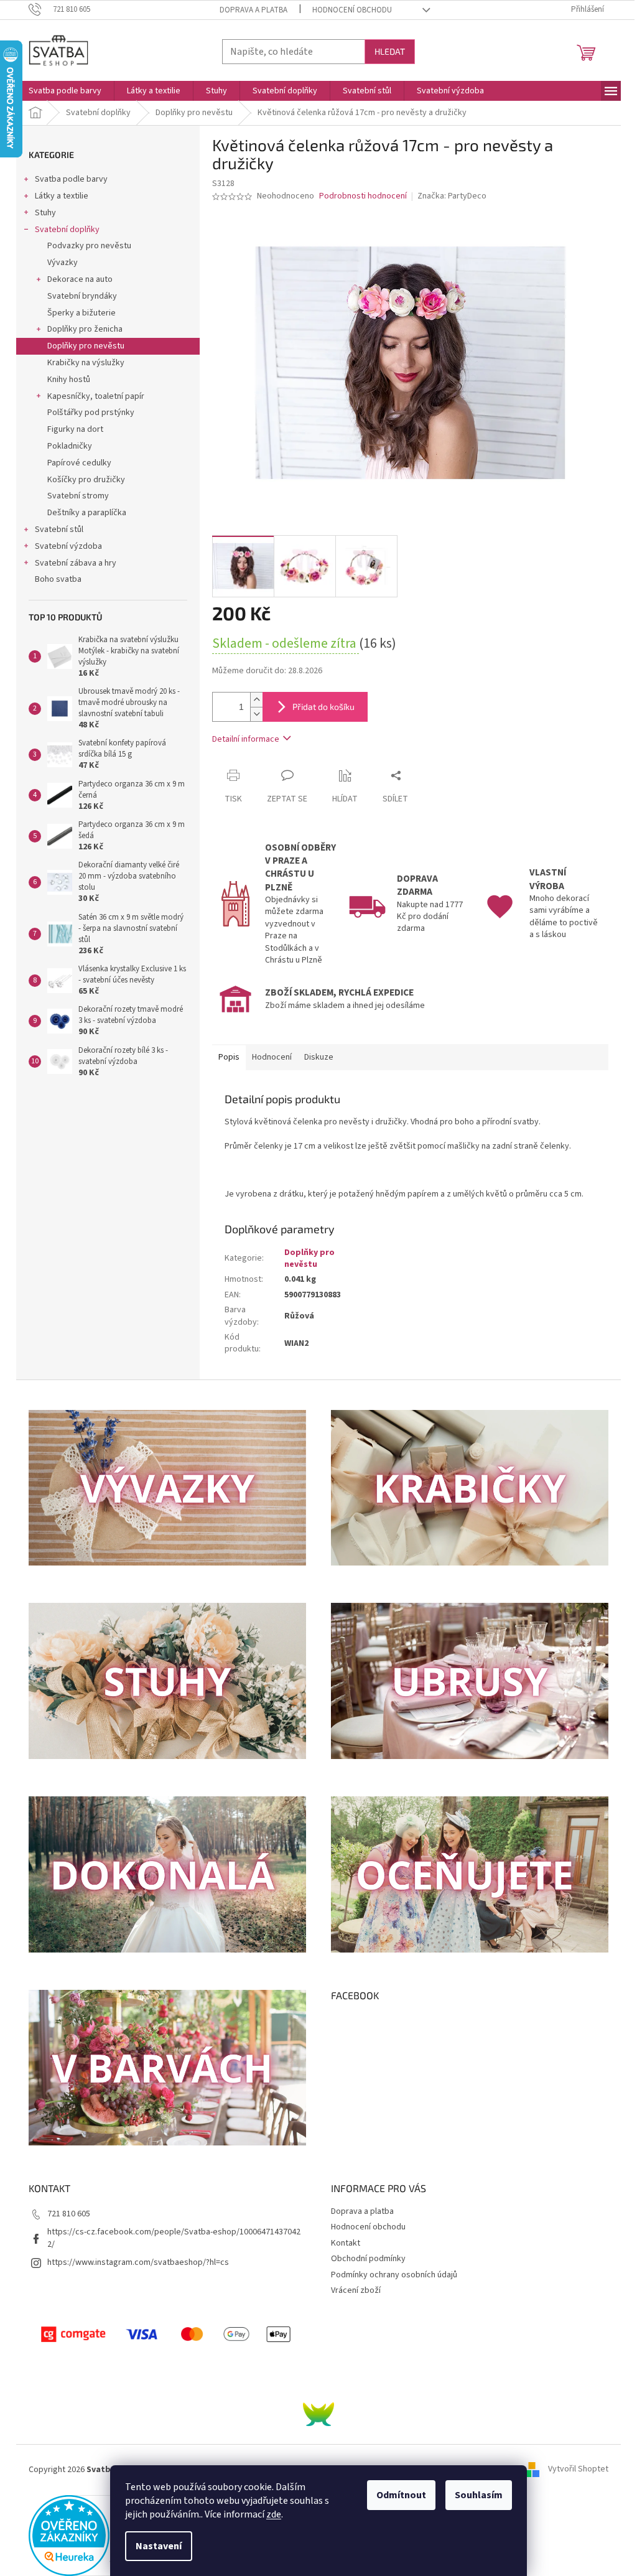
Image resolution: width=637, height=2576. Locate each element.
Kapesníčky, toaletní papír (96, 396)
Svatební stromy (78, 496)
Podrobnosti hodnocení (363, 196)
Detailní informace (246, 739)
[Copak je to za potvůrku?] (318, 2414)
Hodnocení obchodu (352, 10)
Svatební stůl (59, 530)
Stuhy (45, 213)
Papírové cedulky (79, 463)
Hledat (390, 51)
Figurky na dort (75, 429)
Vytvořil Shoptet (578, 2470)
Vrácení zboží (356, 2290)
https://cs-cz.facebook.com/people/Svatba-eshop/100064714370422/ (174, 2238)
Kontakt (346, 2243)
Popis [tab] (229, 1057)
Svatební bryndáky (82, 296)
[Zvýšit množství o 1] (256, 700)
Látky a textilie (62, 196)
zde (274, 2514)
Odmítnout (401, 2495)
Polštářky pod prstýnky (91, 413)
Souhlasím (479, 2495)
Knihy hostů (69, 380)
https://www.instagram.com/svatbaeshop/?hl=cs (138, 2262)
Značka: (452, 196)
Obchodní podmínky (368, 2259)
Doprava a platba (253, 10)
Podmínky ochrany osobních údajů (394, 2275)
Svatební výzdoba (68, 546)
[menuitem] (65, 91)
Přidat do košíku (323, 707)
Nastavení (159, 2546)
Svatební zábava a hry (76, 563)
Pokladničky (70, 446)
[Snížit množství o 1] (256, 714)
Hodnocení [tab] (272, 1057)
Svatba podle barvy (71, 179)
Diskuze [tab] (319, 1057)
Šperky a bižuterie (81, 313)
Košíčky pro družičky (86, 480)
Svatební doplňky (67, 230)
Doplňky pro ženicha (85, 329)
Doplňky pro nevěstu (86, 346)
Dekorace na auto (80, 279)
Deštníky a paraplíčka (87, 513)
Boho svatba (58, 579)
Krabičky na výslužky (86, 363)
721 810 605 (69, 2214)
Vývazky (63, 263)
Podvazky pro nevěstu (89, 246)
